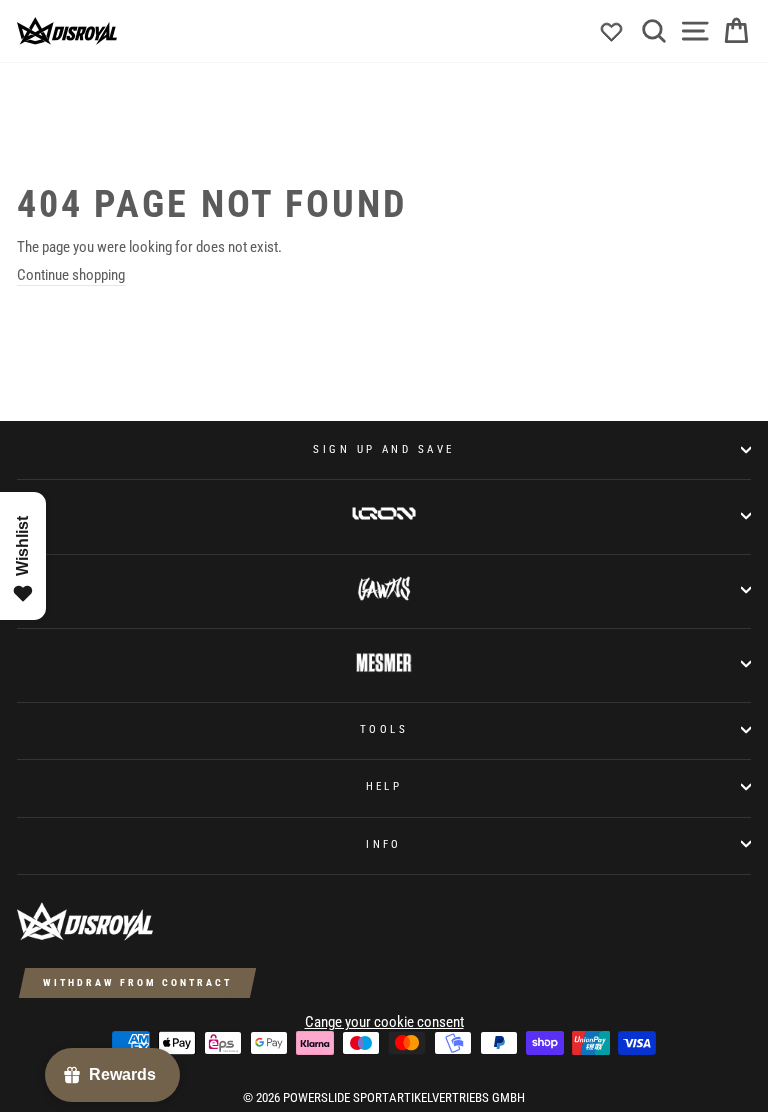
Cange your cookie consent (384, 1022)
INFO (384, 844)
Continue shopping (71, 275)
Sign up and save (383, 449)
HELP (384, 786)
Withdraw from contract (137, 982)
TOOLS (384, 729)
